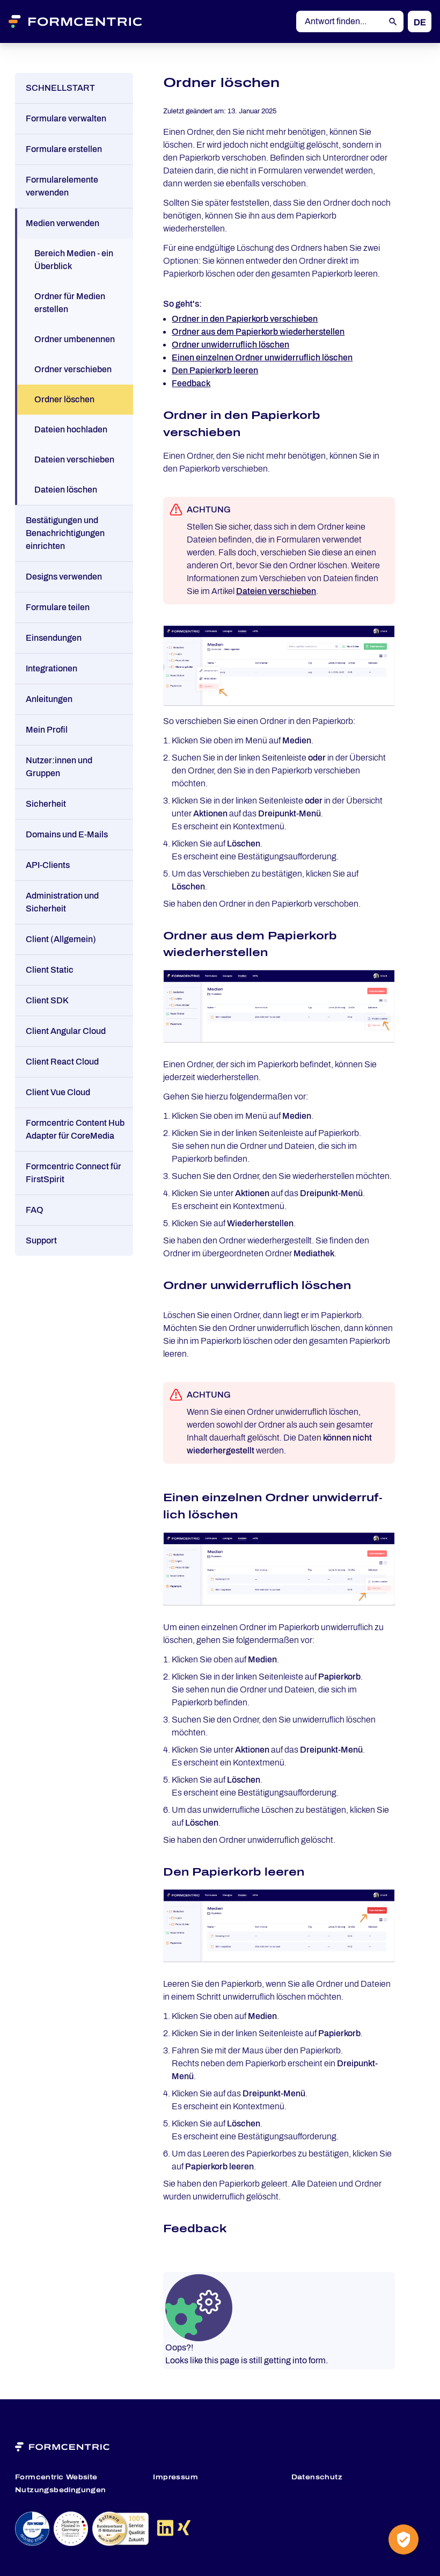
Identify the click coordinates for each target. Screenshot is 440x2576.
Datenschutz (317, 2477)
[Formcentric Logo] (89, 21)
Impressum (175, 2477)
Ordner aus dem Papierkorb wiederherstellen (258, 332)
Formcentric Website (56, 2477)
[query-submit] (393, 22)
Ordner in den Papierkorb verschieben (245, 319)
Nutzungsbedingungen (61, 2490)
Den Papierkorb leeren (215, 370)
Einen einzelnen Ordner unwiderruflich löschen (262, 357)
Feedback (191, 383)
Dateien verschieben (276, 591)
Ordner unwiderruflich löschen (230, 345)
